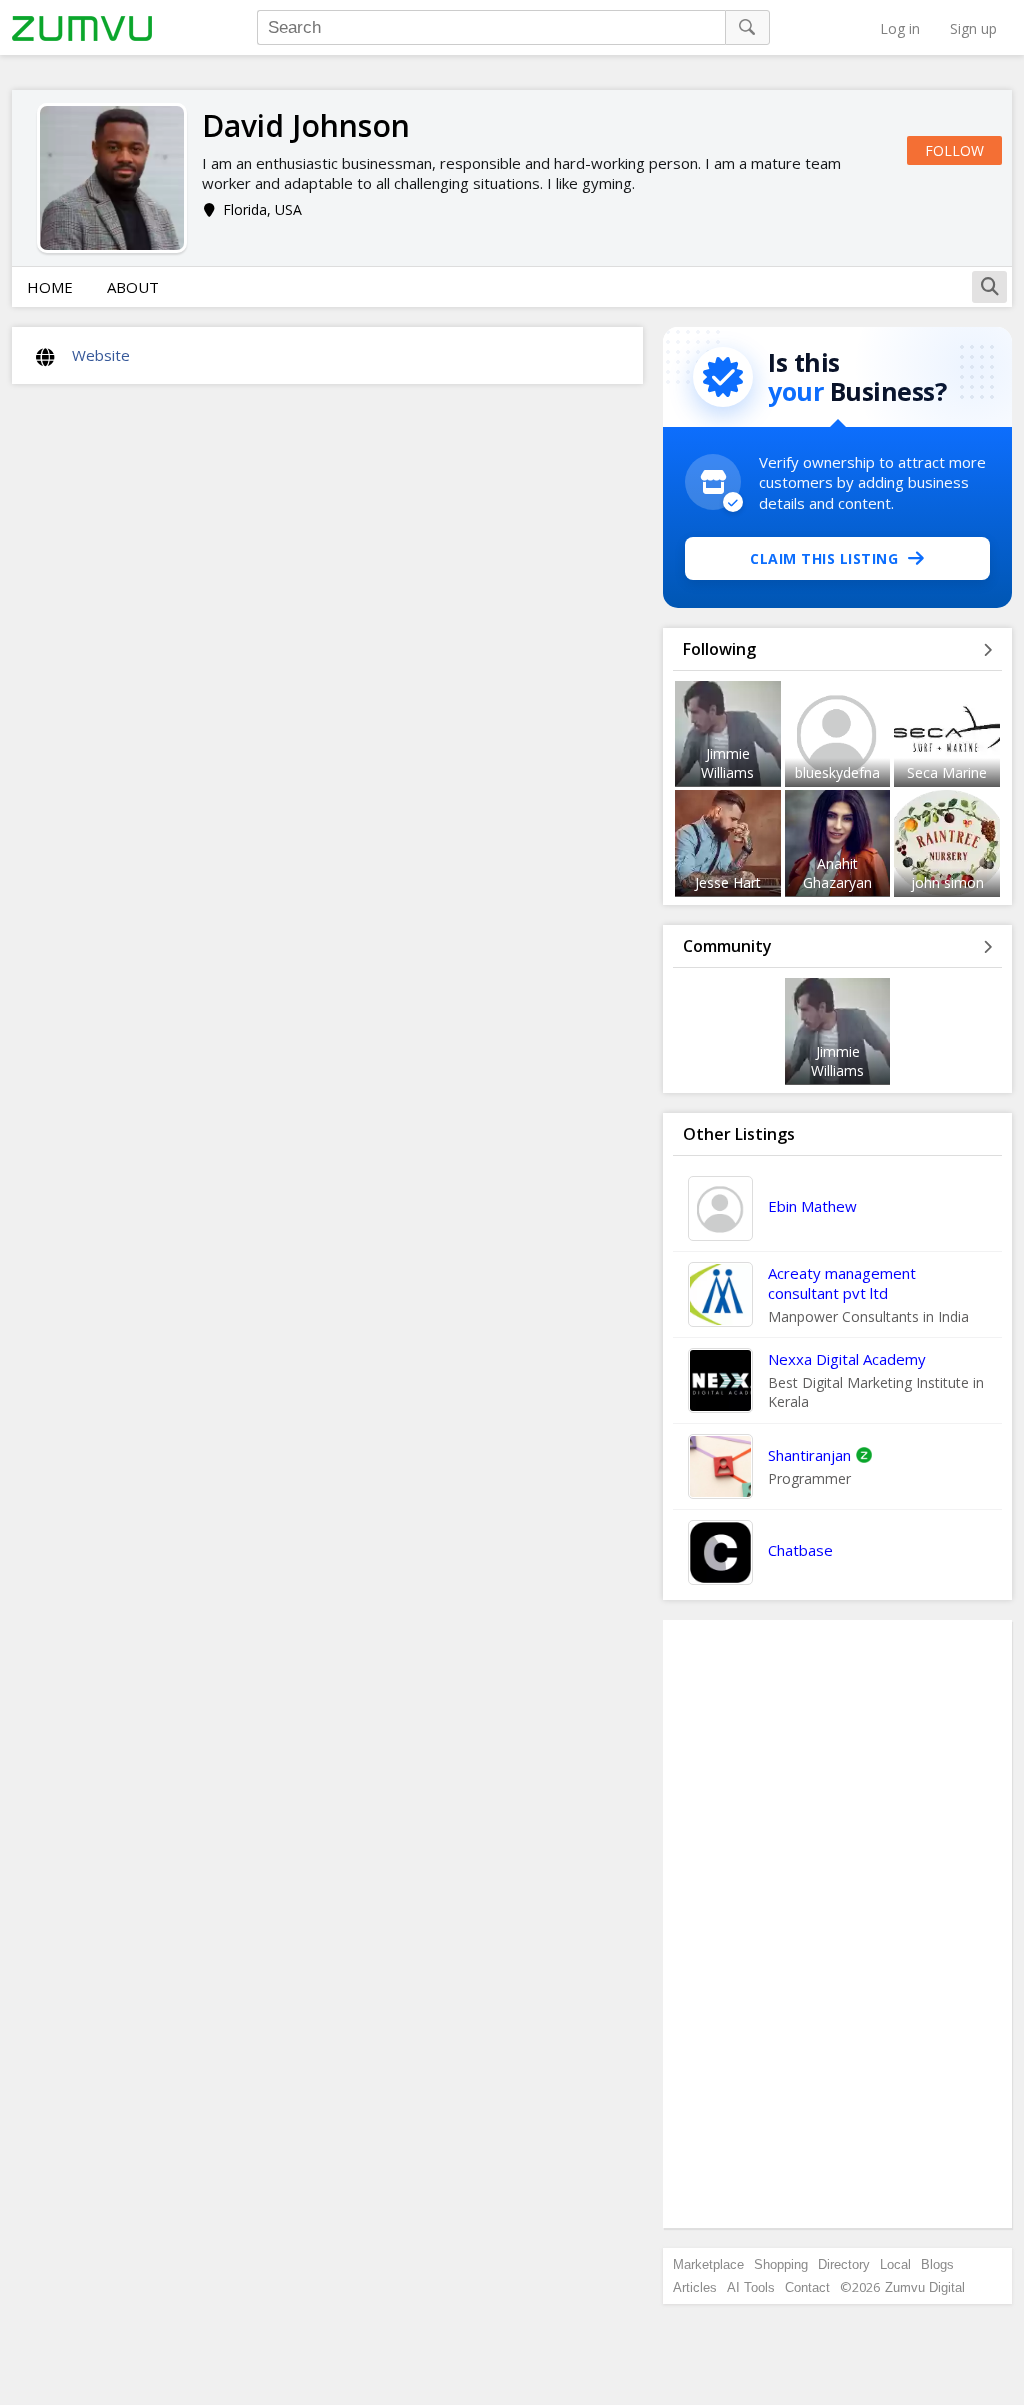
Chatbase (800, 1550)
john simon (947, 882)
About (133, 287)
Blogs (937, 2264)
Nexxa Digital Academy (847, 1359)
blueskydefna (837, 772)
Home (50, 287)
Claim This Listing (824, 558)
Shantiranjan (809, 1455)
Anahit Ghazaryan (837, 873)
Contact (807, 2287)
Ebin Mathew (812, 1206)
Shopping (781, 2264)
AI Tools (751, 2287)
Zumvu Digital (925, 2287)
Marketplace (708, 2264)
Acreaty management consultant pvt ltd (842, 1283)
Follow (954, 150)
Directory (844, 2264)
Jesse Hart (728, 882)
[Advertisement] (838, 1924)
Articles (695, 2287)
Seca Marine (947, 772)
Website (101, 355)
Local (895, 2264)
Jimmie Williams (727, 763)
